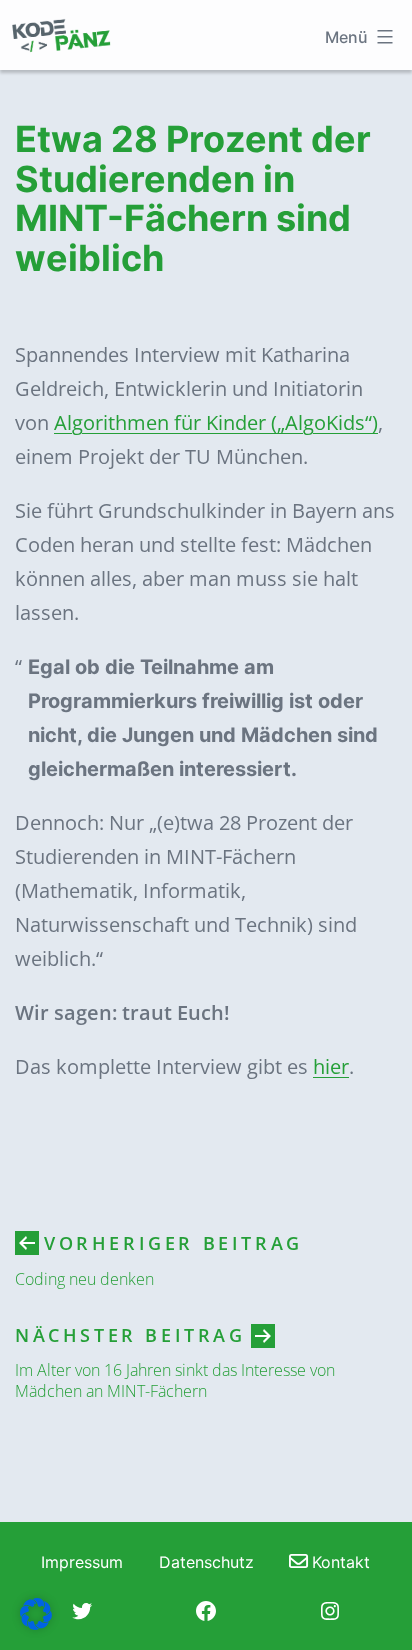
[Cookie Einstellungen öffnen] (36, 1623)
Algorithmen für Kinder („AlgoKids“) (216, 422)
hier (331, 1066)
